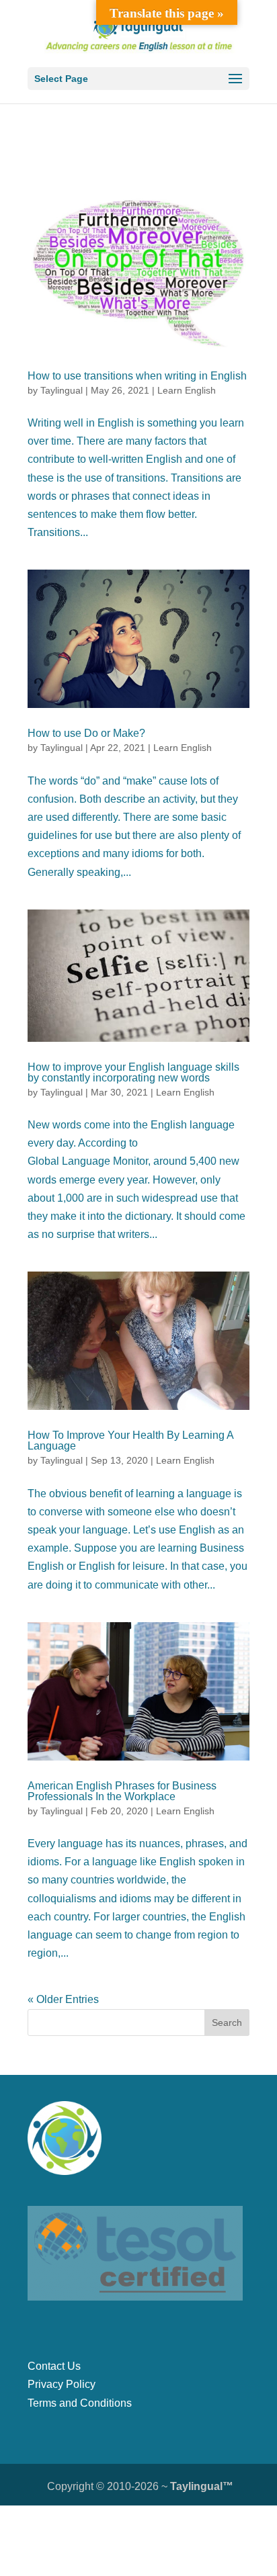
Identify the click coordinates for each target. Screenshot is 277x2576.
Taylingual (62, 390)
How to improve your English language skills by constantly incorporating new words (133, 1072)
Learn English (187, 390)
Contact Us (54, 2366)
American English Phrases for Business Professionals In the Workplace (122, 1791)
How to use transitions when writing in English (137, 376)
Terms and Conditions (80, 2403)
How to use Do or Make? (86, 733)
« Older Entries (63, 1999)
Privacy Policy (62, 2384)
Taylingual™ (202, 2486)
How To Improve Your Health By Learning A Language (130, 1440)
